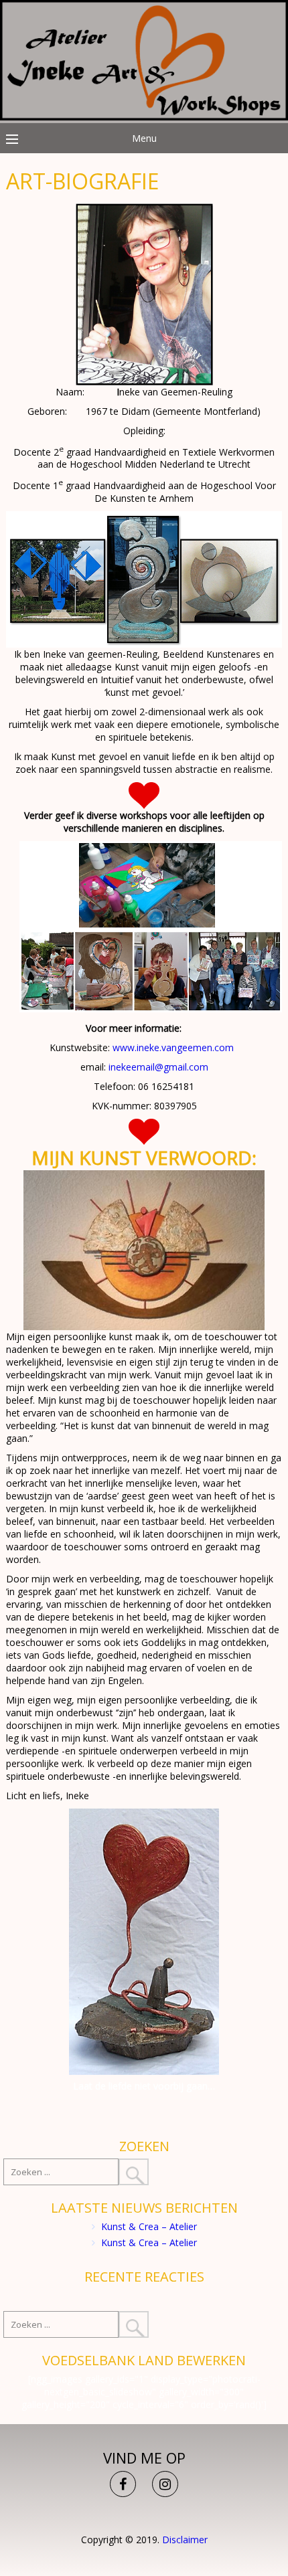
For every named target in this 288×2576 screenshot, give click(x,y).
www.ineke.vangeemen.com (173, 1047)
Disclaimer (185, 2540)
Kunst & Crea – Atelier (149, 2226)
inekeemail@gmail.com (158, 1067)
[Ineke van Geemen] (144, 117)
